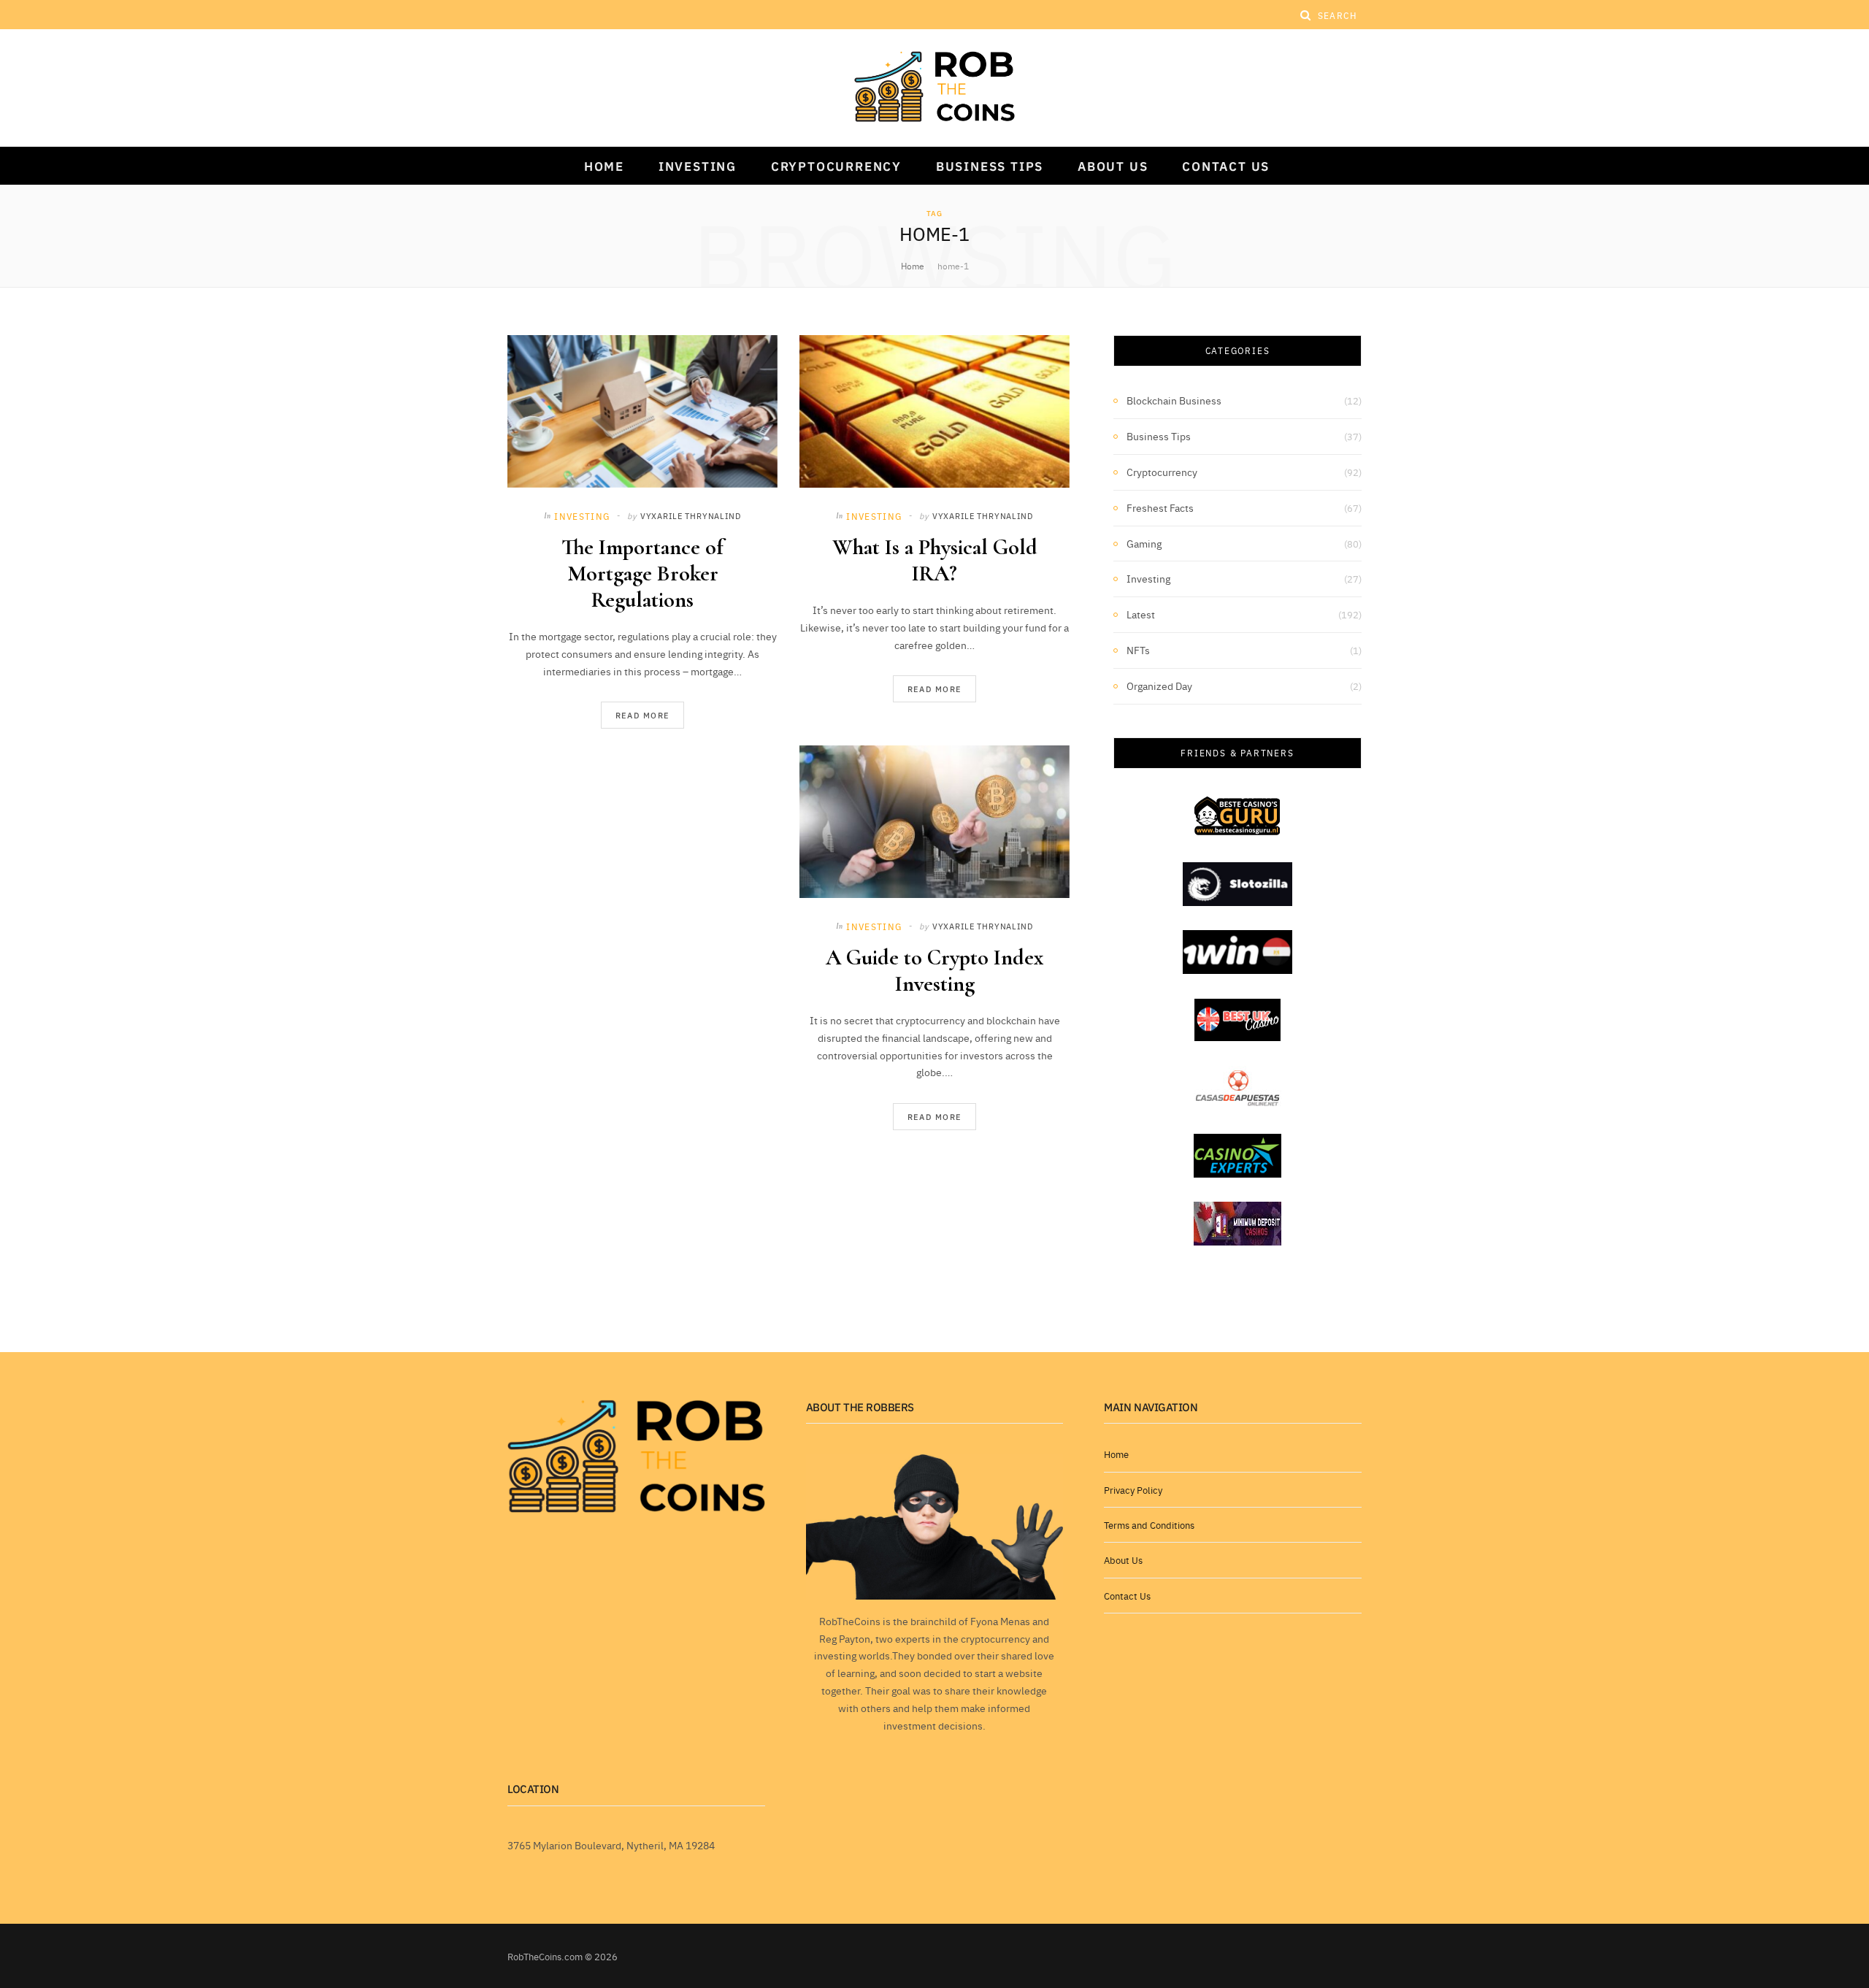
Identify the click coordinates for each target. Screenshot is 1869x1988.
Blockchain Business (1174, 400)
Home (604, 166)
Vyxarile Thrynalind (691, 515)
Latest (1141, 614)
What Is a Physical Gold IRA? (935, 560)
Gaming (1144, 543)
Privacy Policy (1133, 1489)
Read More (643, 715)
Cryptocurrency (836, 166)
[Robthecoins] (934, 87)
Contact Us (1226, 166)
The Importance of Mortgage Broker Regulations (642, 573)
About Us (1113, 166)
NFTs (1138, 650)
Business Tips (990, 166)
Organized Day (1159, 686)
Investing (698, 166)
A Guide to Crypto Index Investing (934, 971)
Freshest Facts (1160, 507)
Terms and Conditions (1149, 1524)
